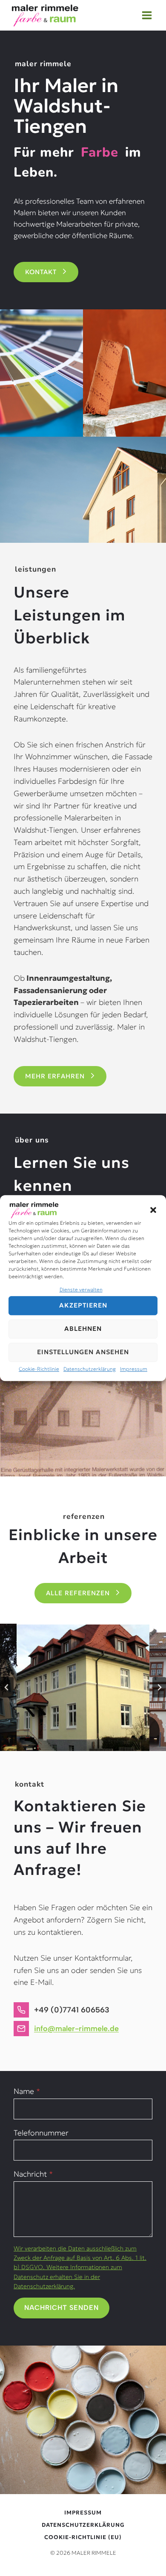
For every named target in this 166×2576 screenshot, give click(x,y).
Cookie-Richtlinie (39, 1369)
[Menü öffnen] (147, 15)
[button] (153, 1210)
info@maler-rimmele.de (76, 2029)
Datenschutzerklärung (90, 1369)
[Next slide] (159, 1687)
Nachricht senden (62, 2308)
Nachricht (33, 2174)
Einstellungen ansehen (83, 1352)
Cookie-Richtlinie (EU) (83, 2537)
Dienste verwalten (81, 1289)
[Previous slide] (7, 1687)
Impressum (134, 1369)
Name (27, 2091)
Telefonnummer (41, 2133)
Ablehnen (83, 1329)
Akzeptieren (83, 1306)
